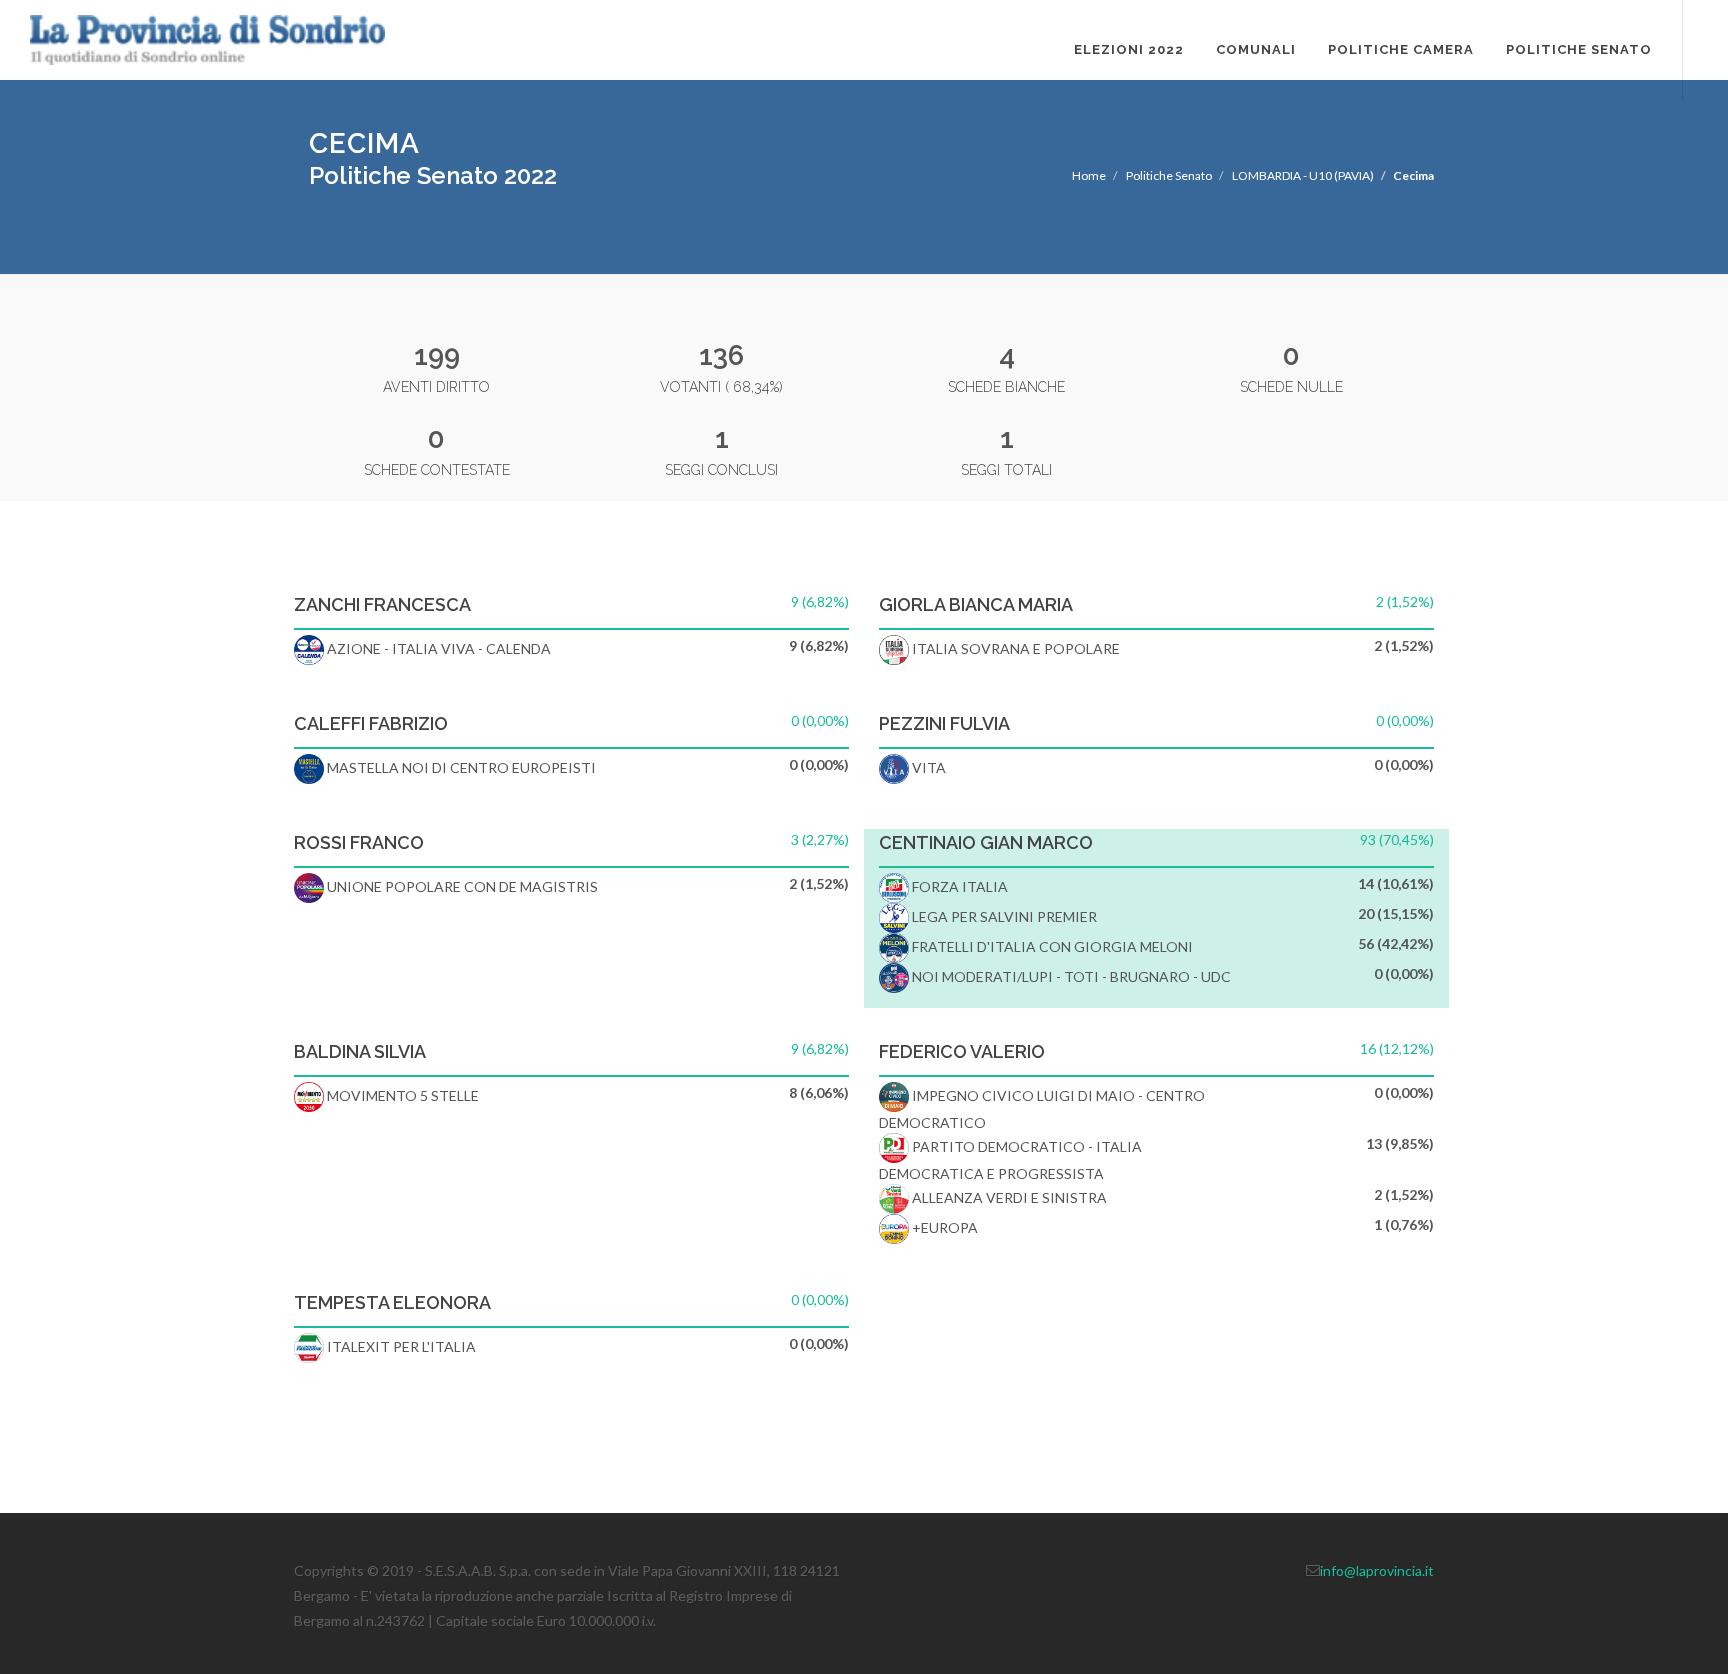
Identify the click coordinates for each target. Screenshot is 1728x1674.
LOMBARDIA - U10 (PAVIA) (1303, 175)
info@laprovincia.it (1377, 1570)
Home (1089, 175)
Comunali (1256, 49)
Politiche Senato (1579, 49)
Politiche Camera (1401, 49)
